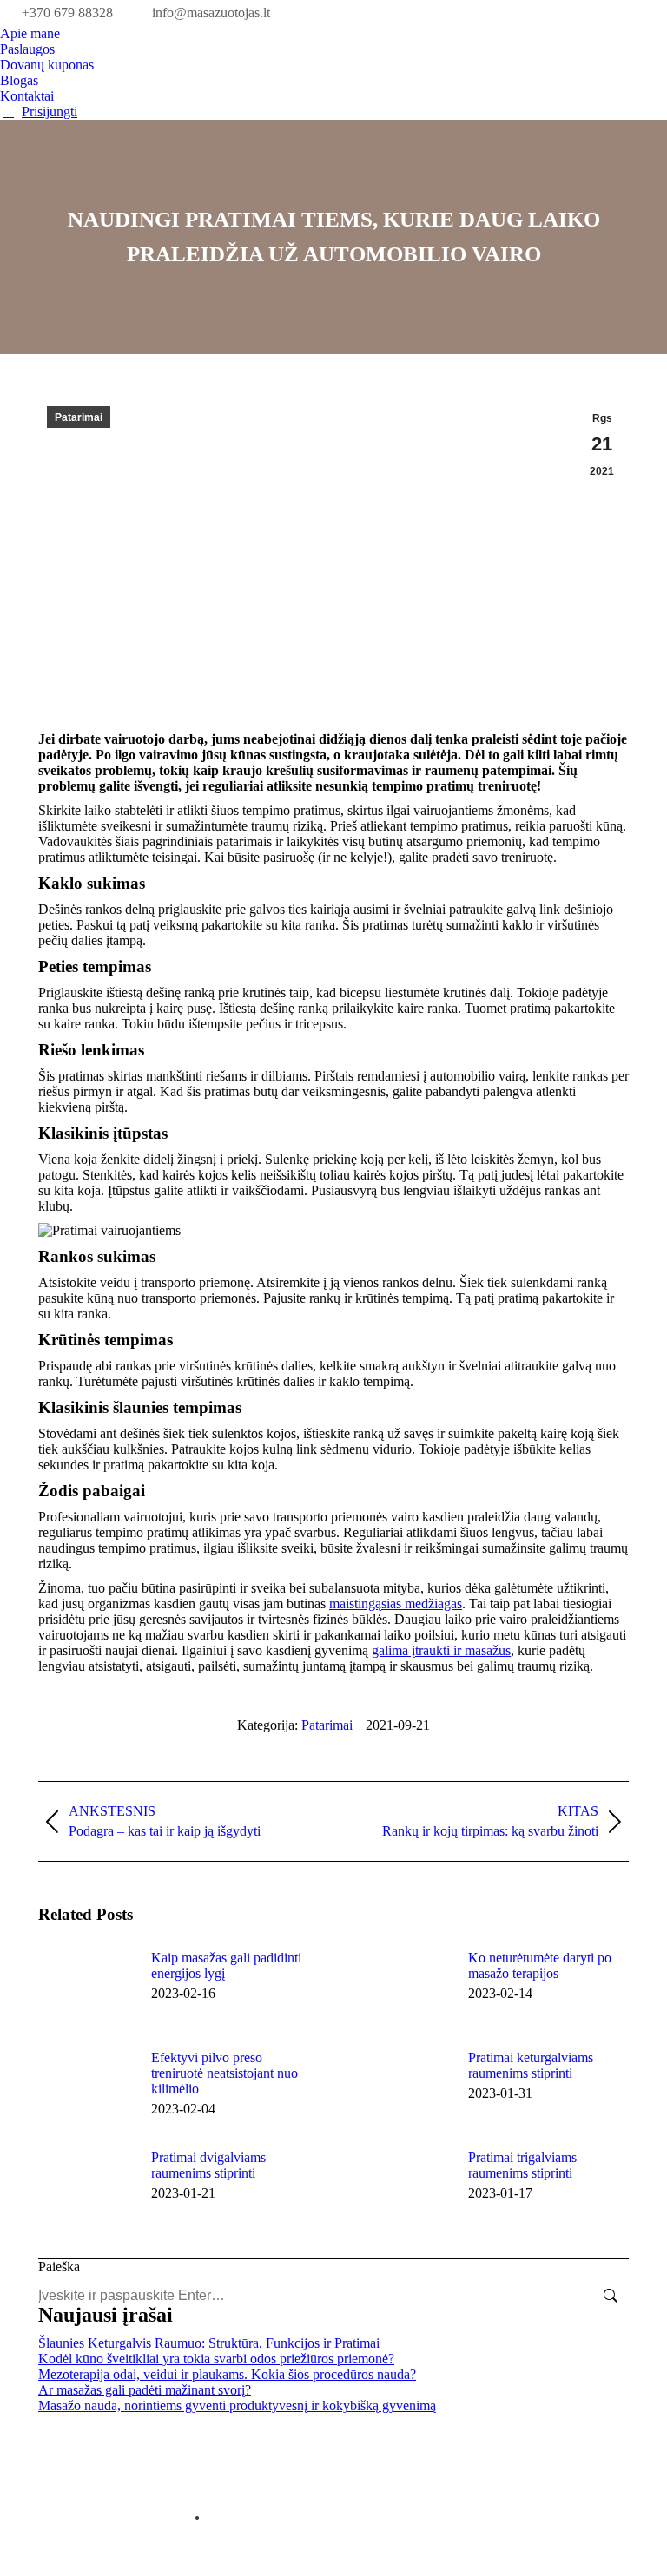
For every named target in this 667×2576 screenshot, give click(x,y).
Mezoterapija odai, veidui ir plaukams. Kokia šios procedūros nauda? (227, 2374)
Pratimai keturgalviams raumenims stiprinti (531, 2065)
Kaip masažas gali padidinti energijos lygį (226, 1965)
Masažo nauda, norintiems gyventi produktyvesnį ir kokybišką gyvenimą (237, 2405)
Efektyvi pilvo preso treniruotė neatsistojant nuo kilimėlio (225, 2073)
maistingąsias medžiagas (396, 1603)
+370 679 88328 (67, 13)
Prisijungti (50, 112)
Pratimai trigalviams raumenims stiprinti (522, 2165)
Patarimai (79, 417)
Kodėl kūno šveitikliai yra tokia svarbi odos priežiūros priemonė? (216, 2359)
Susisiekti (197, 2518)
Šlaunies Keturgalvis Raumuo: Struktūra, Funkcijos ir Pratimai (209, 2343)
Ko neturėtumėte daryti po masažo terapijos (540, 1965)
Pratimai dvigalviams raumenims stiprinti (208, 2165)
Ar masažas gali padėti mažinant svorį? (145, 2390)
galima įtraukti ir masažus (441, 1650)
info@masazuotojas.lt (211, 13)
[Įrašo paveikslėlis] (86, 1989)
